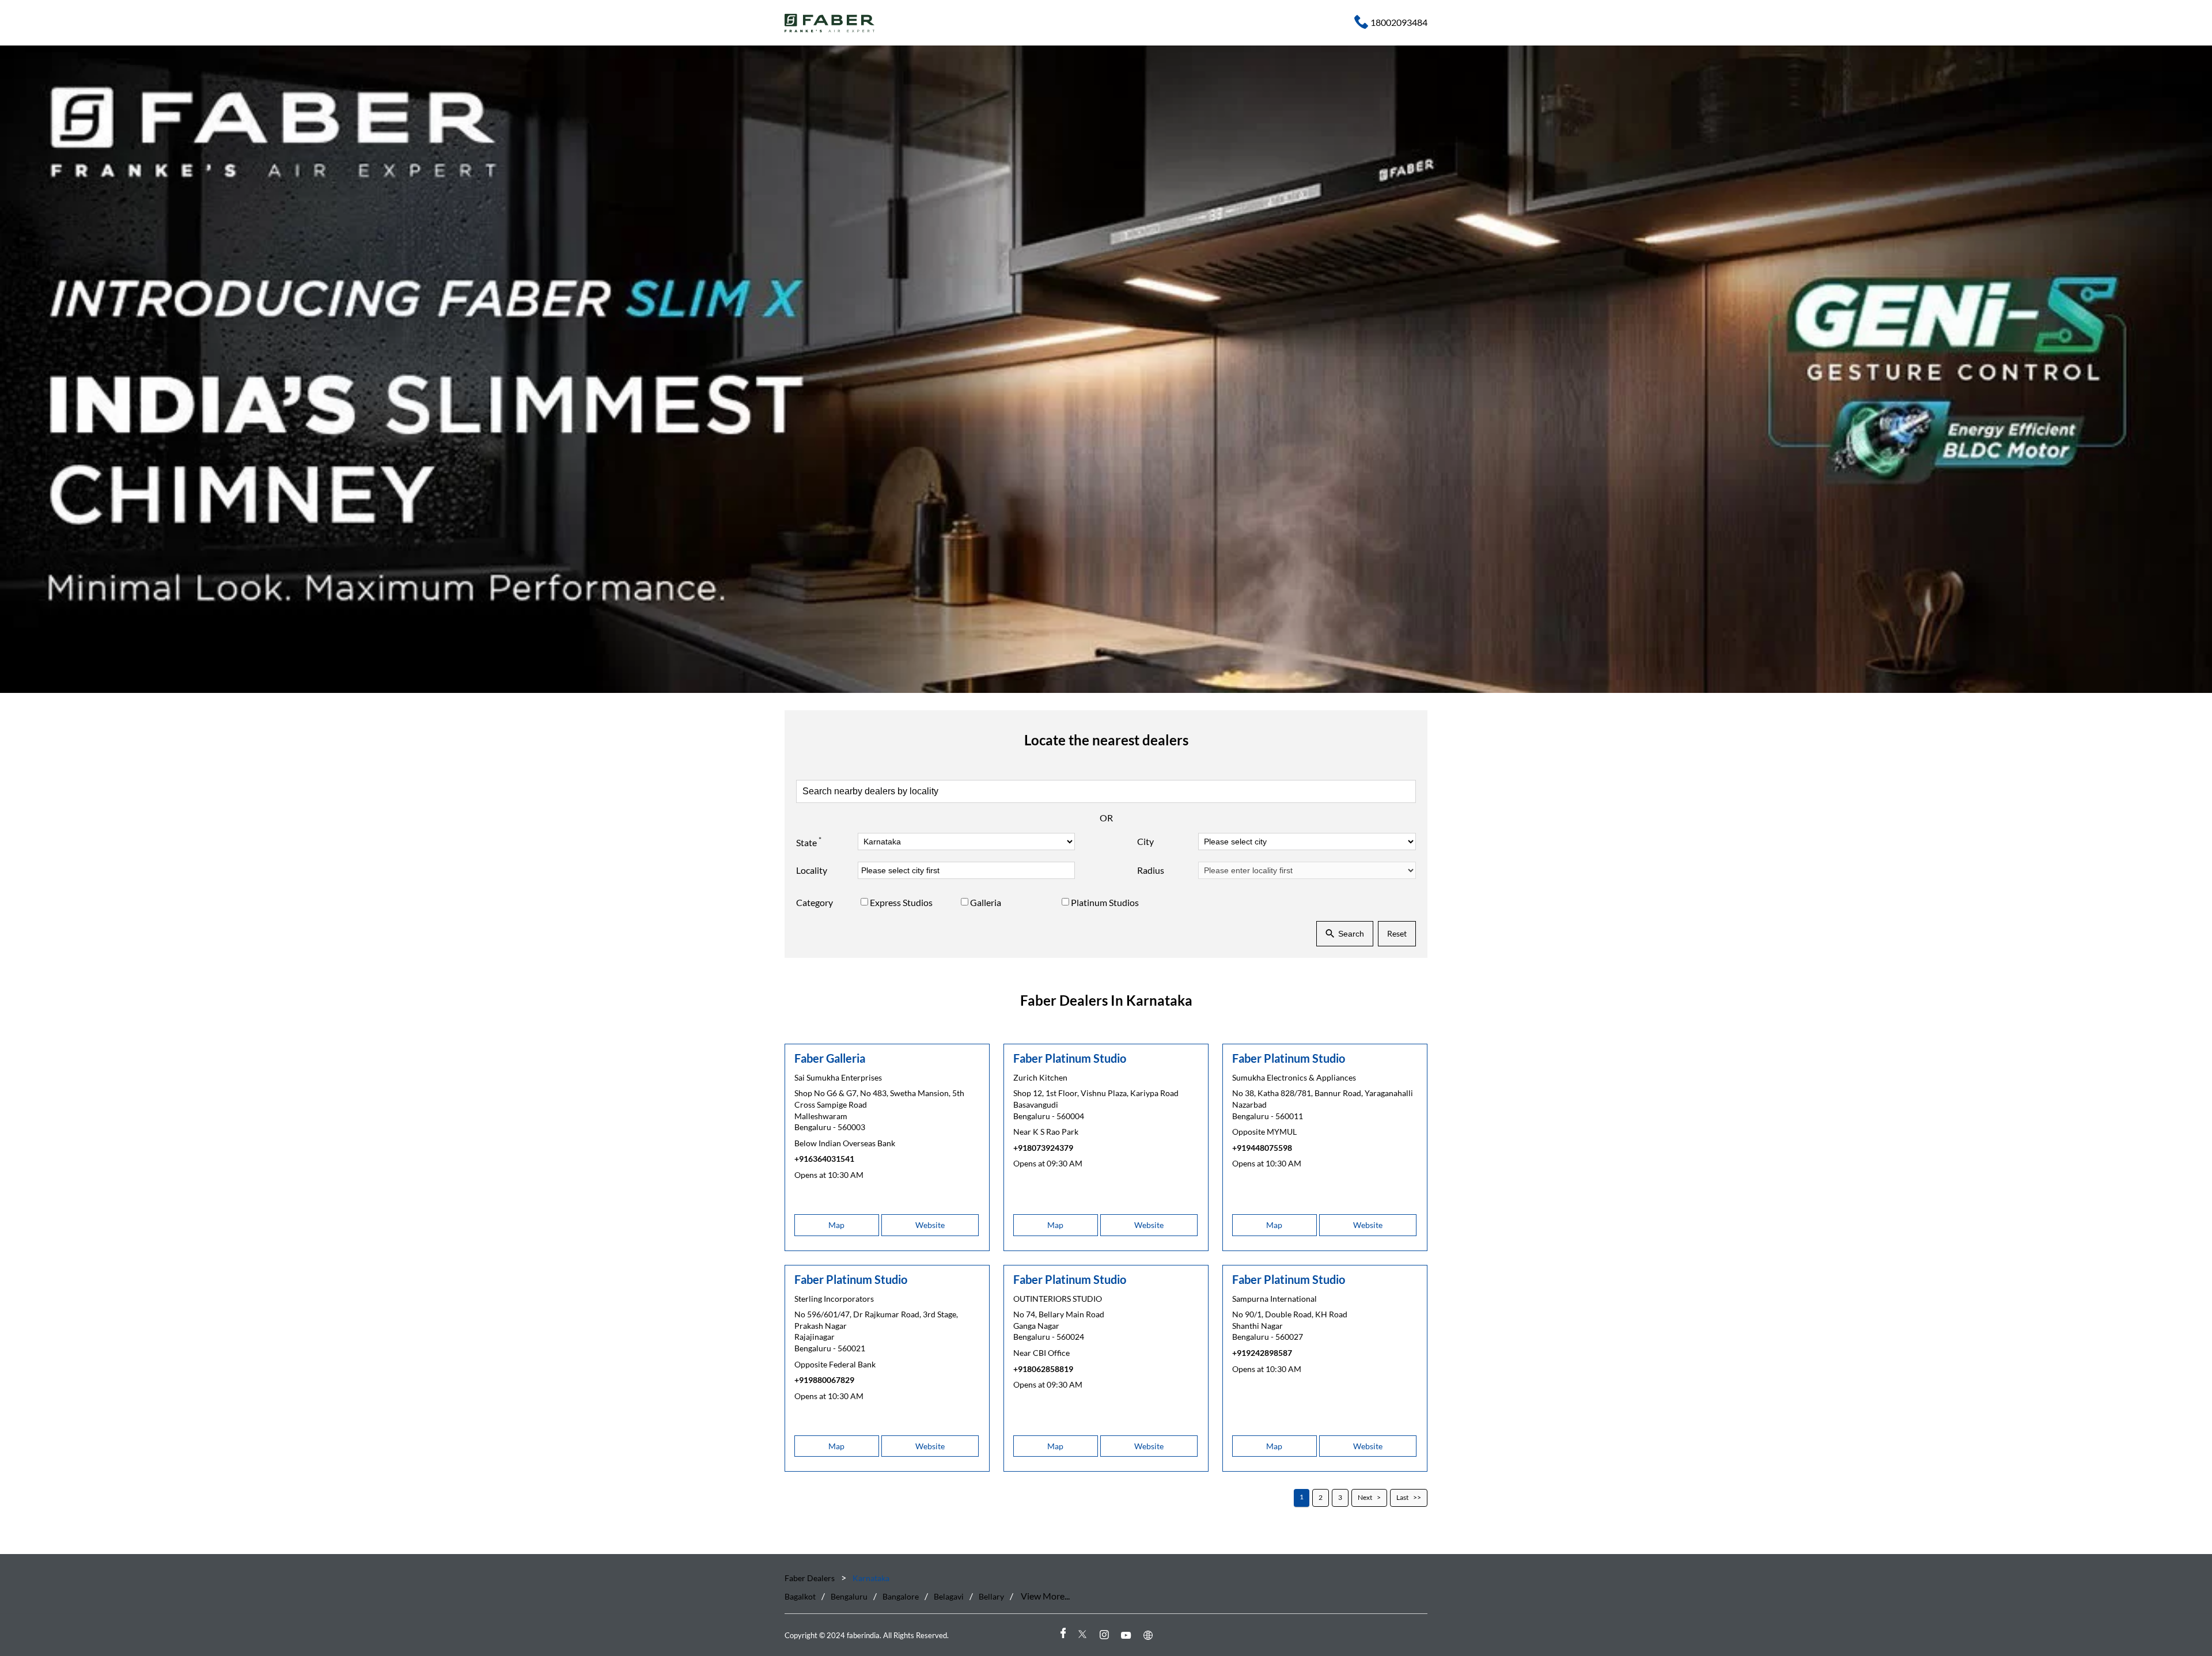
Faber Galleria (830, 1058)
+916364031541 (824, 1159)
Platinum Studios (1105, 903)
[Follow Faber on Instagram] (1106, 1635)
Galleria (986, 903)
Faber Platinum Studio (1070, 1058)
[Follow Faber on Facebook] (1062, 1635)
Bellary (991, 1597)
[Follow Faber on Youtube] (1128, 1635)
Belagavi (949, 1597)
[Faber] (830, 23)
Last (1402, 1498)
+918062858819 (1043, 1369)
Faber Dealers (810, 1578)
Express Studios (901, 903)
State (809, 842)
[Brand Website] (1150, 1635)
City (1145, 842)
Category (815, 903)
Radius (1151, 871)
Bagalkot (800, 1597)
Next (1365, 1498)
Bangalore (901, 1597)
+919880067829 (824, 1380)
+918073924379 (1043, 1148)
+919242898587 (1262, 1353)
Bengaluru (849, 1597)
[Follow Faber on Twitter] (1084, 1635)
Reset (1397, 933)
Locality (812, 871)
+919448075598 (1262, 1148)
